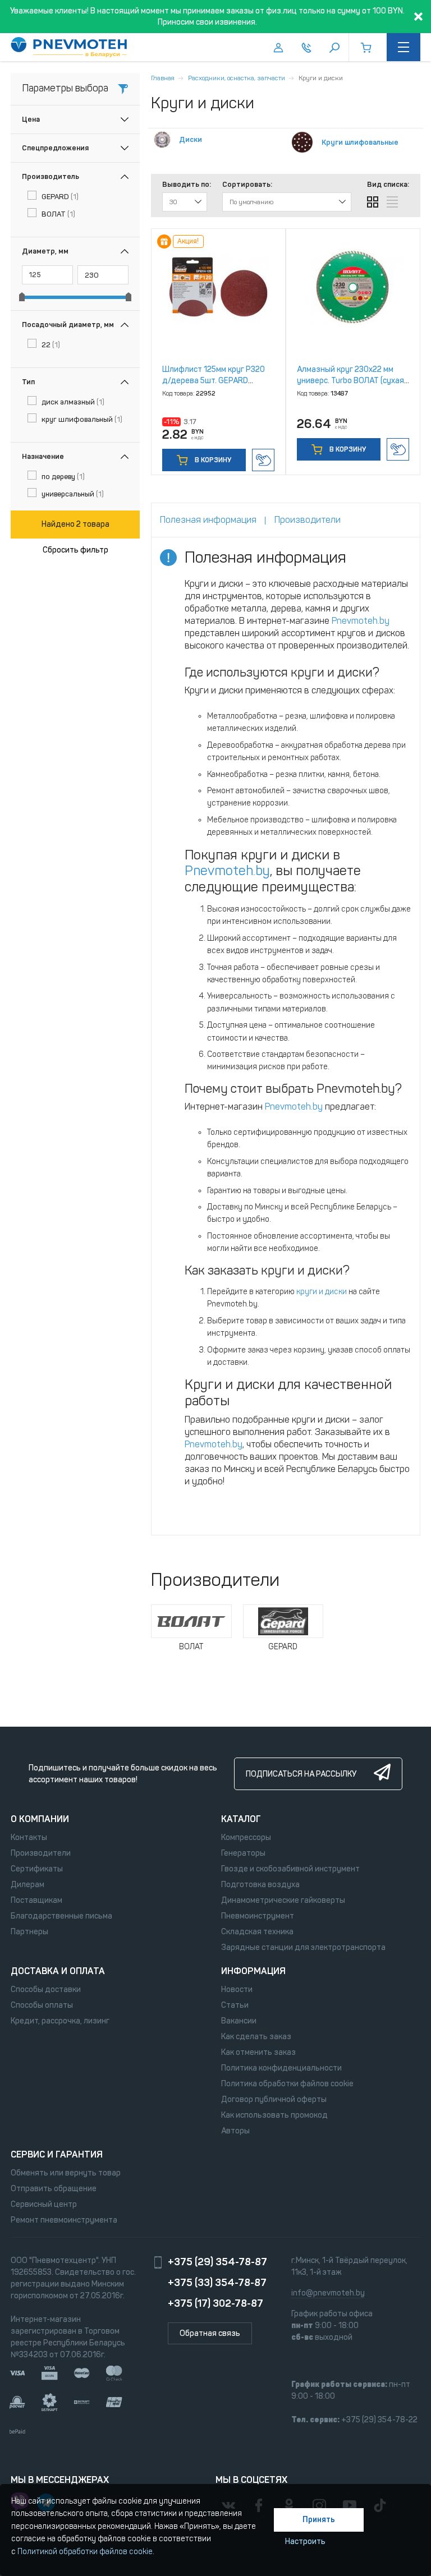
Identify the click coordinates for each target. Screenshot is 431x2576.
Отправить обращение (54, 2189)
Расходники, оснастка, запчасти (237, 78)
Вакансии (239, 2021)
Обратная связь (210, 2333)
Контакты (29, 1837)
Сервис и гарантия (57, 2154)
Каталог (241, 1819)
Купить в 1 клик (263, 460)
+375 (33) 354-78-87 (217, 2283)
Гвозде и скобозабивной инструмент (290, 1869)
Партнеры (29, 1932)
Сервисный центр (44, 2204)
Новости (237, 1990)
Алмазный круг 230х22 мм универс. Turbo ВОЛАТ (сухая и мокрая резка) (350, 381)
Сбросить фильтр (75, 550)
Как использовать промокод (274, 2115)
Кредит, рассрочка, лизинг (60, 2021)
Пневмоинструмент (258, 1916)
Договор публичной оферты (274, 2099)
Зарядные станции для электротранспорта (303, 1947)
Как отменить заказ (258, 2052)
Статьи (235, 2005)
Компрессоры (246, 1837)
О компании (40, 1819)
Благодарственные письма (61, 1916)
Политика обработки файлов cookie (287, 2084)
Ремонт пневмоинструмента (64, 2220)
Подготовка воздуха (260, 1885)
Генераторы (243, 1853)
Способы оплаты (42, 2005)
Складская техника (257, 1932)
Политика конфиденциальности (281, 2068)
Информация (253, 1971)
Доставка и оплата (58, 1971)
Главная (163, 78)
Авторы (235, 2131)
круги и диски (322, 1292)
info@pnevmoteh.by (328, 2293)
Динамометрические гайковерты (283, 1900)
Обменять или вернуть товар (66, 2173)
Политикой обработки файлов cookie (85, 2552)
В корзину (212, 460)
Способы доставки (46, 1990)
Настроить (305, 2542)
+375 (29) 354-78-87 (217, 2262)
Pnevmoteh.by (361, 621)
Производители (41, 1853)
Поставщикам (36, 1900)
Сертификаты (37, 1869)
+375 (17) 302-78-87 (215, 2303)
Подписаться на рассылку (301, 1774)
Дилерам (27, 1885)
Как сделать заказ (256, 2037)
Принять (319, 2520)
